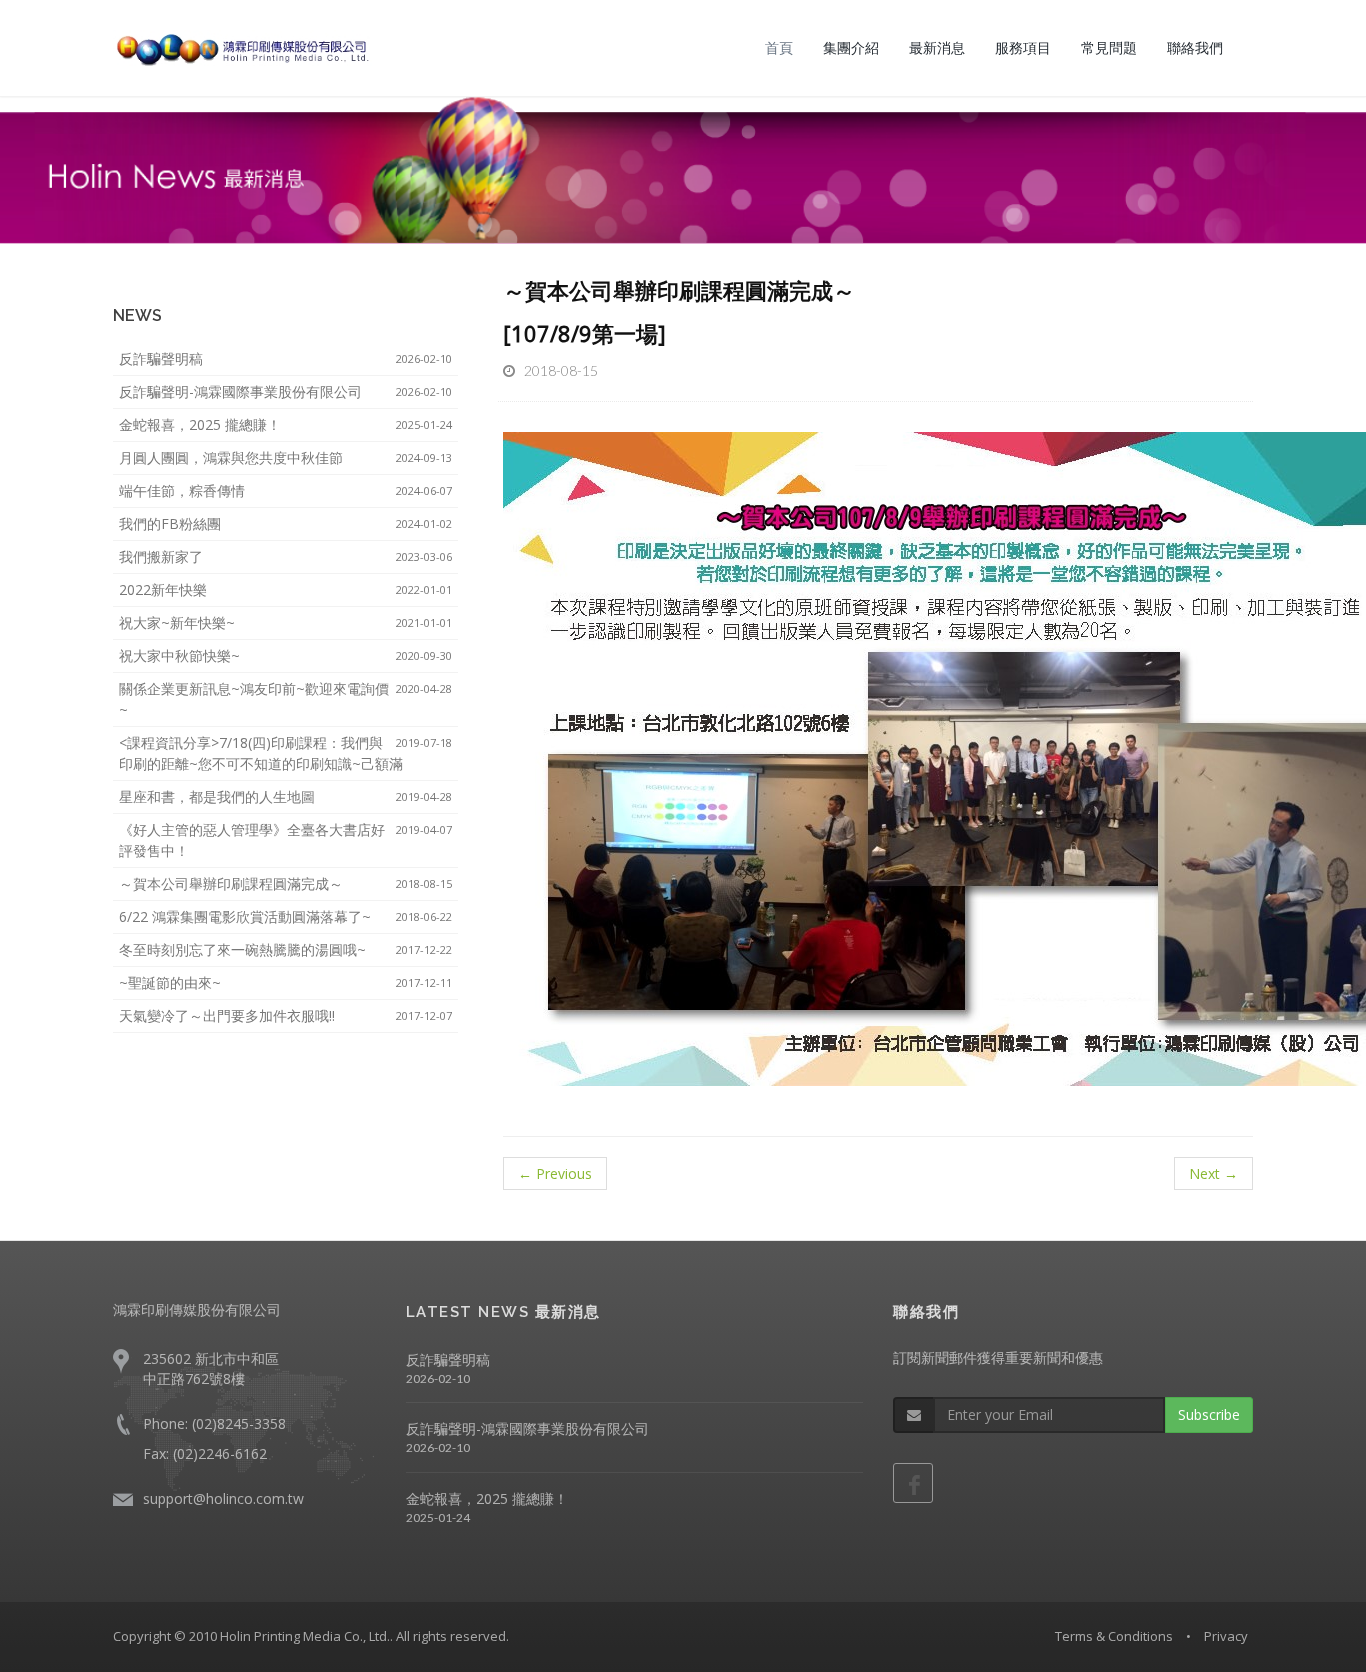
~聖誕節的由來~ (285, 982)
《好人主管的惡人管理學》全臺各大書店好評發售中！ (285, 840)
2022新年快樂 (285, 589)
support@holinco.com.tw (223, 1498)
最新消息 (937, 47)
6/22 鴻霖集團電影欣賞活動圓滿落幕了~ (285, 916)
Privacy (1226, 1636)
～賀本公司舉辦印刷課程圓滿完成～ (285, 883)
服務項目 (1023, 47)
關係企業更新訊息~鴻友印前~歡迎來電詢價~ (285, 699)
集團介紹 (851, 47)
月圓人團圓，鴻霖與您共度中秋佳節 (285, 457)
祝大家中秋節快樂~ (285, 655)
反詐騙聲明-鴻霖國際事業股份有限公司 (285, 391)
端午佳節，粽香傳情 (285, 490)
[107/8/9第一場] (584, 333)
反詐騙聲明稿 (285, 358)
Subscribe (1209, 1414)
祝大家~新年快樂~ (285, 622)
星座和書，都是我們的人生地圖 (285, 796)
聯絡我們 (1195, 47)
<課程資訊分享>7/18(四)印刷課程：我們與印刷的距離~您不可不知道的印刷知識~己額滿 (285, 753)
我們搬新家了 (285, 556)
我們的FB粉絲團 (285, 523)
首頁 (779, 47)
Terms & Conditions (1114, 1636)
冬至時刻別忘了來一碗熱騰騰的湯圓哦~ (285, 949)
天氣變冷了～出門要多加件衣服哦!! (285, 1015)
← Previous (555, 1173)
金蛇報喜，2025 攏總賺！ (285, 424)
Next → (1213, 1173)
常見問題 (1109, 47)
